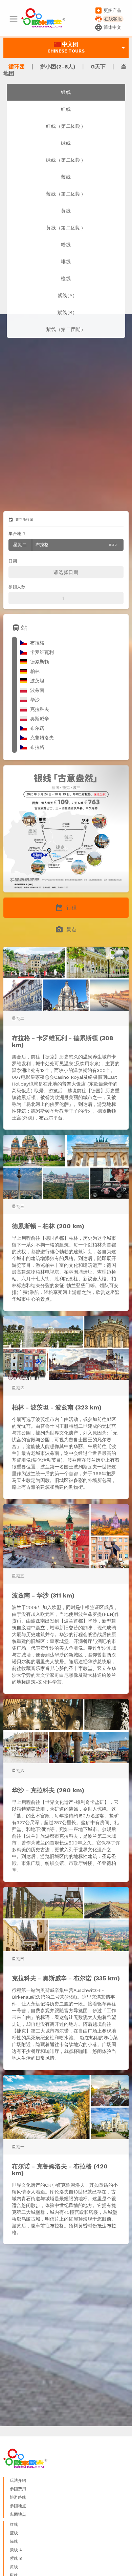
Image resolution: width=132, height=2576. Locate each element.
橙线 (66, 279)
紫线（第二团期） (66, 329)
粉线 (66, 245)
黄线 (66, 211)
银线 (66, 92)
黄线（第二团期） (66, 228)
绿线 (66, 143)
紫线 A (16, 2550)
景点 (66, 930)
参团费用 (18, 2489)
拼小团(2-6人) (59, 67)
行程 (66, 908)
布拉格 (65, 545)
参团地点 (18, 2506)
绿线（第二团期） (66, 160)
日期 (13, 561)
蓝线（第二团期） (66, 194)
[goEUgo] (43, 19)
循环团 (17, 67)
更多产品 (108, 11)
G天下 (99, 67)
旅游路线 (18, 2497)
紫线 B (16, 2558)
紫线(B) (66, 312)
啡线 (66, 262)
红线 (66, 109)
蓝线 (66, 177)
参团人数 (17, 587)
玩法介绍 (18, 2480)
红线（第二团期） (66, 126)
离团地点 (18, 2514)
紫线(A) (66, 295)
